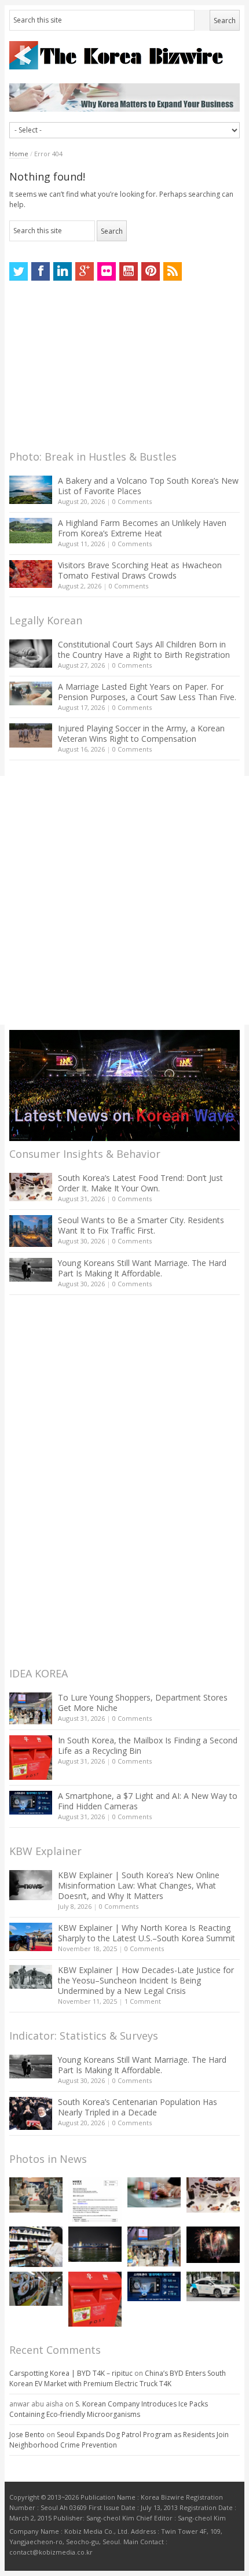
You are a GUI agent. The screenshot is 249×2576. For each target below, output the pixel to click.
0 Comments (132, 501)
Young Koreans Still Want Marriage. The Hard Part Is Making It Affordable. (142, 1268)
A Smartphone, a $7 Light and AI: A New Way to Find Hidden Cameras (148, 1801)
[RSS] (173, 271)
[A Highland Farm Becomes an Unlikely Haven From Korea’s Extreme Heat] (31, 531)
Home (19, 154)
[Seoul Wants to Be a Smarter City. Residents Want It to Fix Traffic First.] (31, 1231)
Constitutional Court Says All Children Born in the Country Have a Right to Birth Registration (144, 649)
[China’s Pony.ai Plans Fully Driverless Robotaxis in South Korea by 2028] (213, 2287)
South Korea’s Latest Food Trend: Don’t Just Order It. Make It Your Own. (140, 1183)
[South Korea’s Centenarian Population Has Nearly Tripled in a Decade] (31, 2113)
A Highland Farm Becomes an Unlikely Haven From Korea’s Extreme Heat (142, 528)
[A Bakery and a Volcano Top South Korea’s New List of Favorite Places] (31, 490)
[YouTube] (129, 271)
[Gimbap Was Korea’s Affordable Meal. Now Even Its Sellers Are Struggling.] (36, 2289)
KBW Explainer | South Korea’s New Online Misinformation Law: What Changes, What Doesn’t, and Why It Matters (139, 1885)
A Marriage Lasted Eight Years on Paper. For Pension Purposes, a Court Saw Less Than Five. (147, 692)
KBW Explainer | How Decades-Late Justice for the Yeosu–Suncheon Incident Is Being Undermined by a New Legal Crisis (146, 1980)
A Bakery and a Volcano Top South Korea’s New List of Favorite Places (148, 486)
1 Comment (143, 2001)
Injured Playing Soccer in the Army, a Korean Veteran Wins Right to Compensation (141, 733)
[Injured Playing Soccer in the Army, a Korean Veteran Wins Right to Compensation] (31, 735)
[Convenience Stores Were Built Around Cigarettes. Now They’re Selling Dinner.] (36, 2247)
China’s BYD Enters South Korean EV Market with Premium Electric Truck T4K (118, 2378)
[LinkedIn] (63, 271)
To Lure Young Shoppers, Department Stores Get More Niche (143, 1703)
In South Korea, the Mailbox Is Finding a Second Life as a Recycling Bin (148, 1745)
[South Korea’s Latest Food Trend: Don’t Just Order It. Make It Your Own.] (31, 1187)
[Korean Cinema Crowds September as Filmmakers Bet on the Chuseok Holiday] (36, 2195)
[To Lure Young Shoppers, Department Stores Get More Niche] (31, 1708)
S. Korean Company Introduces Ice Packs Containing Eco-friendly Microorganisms (109, 2409)
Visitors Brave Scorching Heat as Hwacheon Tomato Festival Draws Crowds (140, 570)
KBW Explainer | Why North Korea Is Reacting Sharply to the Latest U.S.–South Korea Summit (147, 1933)
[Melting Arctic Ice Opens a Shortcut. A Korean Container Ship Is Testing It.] (95, 2244)
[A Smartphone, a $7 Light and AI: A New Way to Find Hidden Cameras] (31, 1803)
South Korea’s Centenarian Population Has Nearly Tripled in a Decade (138, 2107)
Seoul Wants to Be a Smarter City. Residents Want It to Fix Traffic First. (141, 1225)
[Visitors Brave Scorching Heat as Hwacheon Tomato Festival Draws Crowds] (31, 574)
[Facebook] (41, 271)
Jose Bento (27, 2435)
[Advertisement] (96, 369)
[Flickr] (107, 271)
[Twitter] (19, 271)
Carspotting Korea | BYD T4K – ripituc (71, 2373)
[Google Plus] (85, 271)
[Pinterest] (151, 271)
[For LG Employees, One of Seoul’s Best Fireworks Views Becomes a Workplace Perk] (213, 2245)
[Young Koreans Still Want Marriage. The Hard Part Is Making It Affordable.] (31, 1270)
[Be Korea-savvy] (124, 55)
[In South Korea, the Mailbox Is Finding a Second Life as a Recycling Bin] (31, 1758)
